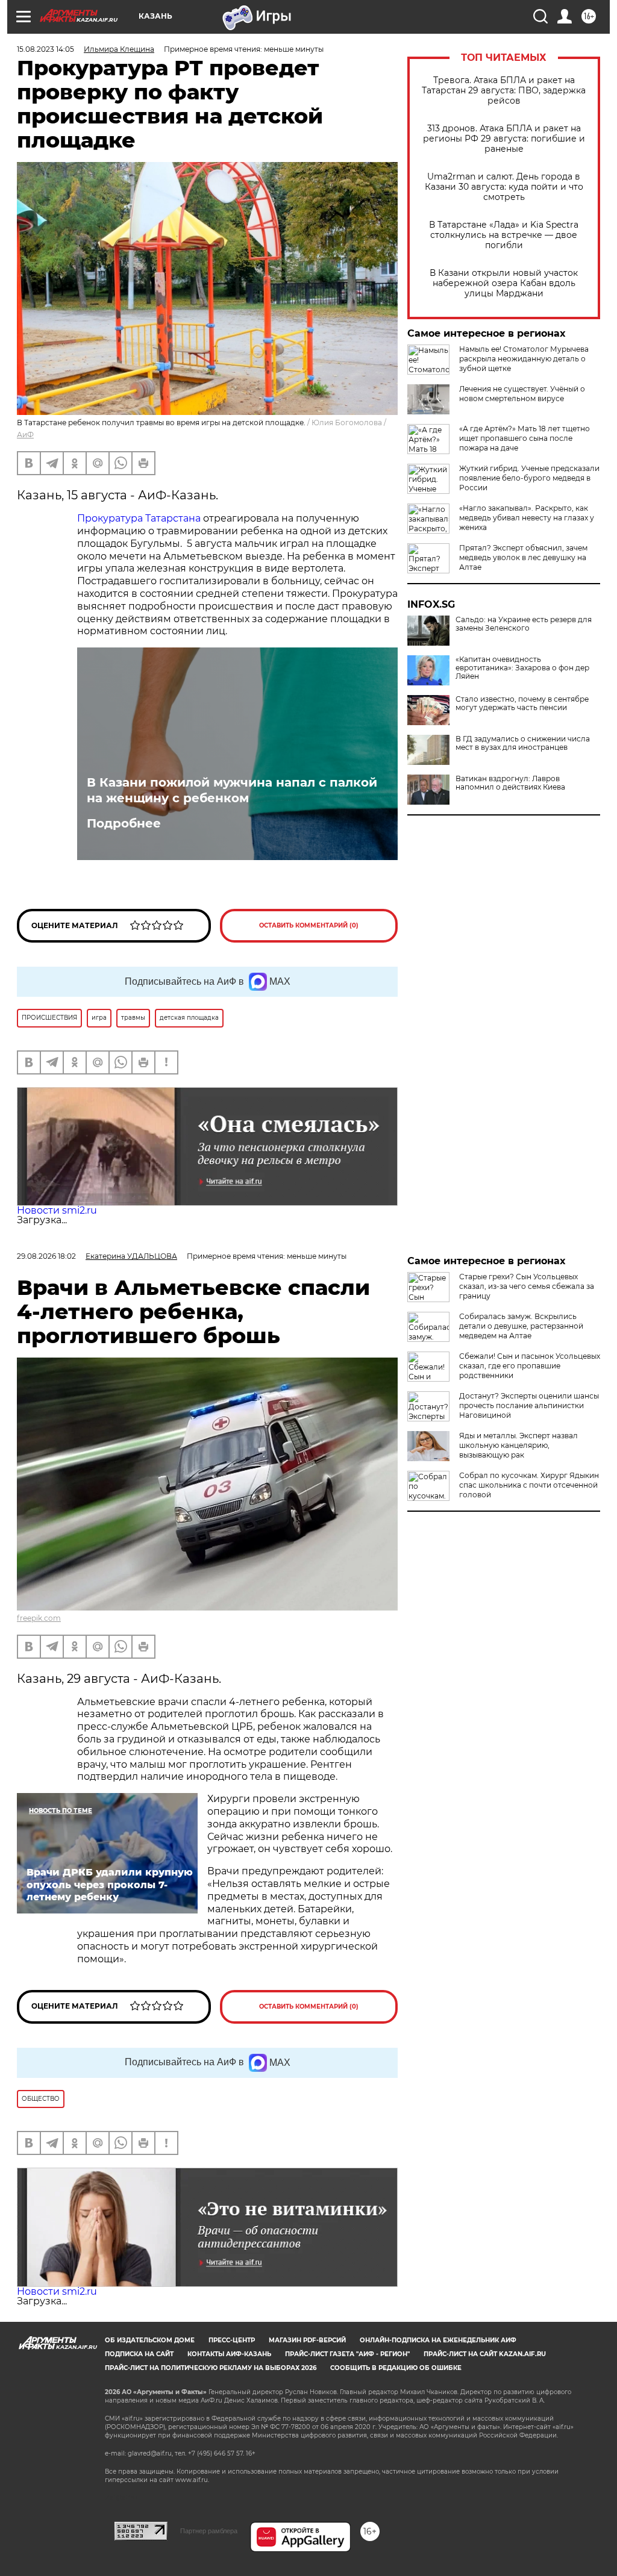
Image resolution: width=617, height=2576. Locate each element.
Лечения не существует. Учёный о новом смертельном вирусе (522, 394)
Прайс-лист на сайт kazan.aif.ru (485, 2354)
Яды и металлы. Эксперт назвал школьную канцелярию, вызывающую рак (518, 1445)
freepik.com (39, 1618)
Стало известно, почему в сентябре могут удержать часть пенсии (522, 703)
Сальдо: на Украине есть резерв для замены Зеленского (524, 624)
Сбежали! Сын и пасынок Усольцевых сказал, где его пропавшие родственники (530, 1366)
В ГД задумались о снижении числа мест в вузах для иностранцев (523, 743)
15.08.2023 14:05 (45, 49)
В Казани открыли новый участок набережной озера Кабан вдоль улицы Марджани (504, 283)
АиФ (25, 435)
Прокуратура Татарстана (140, 518)
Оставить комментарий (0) (309, 925)
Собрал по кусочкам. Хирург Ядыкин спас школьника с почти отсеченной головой (529, 1485)
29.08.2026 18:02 (46, 1256)
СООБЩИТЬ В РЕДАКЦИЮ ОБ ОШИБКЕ (396, 2368)
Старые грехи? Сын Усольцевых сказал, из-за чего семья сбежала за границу (527, 1286)
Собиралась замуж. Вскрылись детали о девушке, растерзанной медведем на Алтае (521, 1326)
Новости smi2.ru (57, 1210)
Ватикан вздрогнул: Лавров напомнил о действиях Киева (510, 783)
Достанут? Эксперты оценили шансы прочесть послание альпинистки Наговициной (529, 1405)
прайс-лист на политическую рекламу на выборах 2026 (211, 2368)
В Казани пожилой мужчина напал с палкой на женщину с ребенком (232, 790)
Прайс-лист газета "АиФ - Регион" (347, 2354)
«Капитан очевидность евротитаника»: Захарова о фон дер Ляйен (522, 668)
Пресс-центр (232, 2340)
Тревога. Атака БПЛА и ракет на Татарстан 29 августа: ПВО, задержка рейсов (504, 91)
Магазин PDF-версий (307, 2340)
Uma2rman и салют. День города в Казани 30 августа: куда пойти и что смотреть (504, 187)
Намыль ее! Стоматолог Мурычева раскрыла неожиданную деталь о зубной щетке (524, 359)
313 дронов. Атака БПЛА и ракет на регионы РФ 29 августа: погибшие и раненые (504, 139)
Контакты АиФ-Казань (229, 2354)
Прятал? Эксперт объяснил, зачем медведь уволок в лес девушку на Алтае (523, 557)
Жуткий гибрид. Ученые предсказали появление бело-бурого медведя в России (529, 478)
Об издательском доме (150, 2340)
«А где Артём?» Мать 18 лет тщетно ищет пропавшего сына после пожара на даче (525, 438)
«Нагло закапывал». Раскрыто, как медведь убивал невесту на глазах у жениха (527, 518)
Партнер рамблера (209, 2531)
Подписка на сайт (139, 2354)
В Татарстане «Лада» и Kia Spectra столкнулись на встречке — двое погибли (504, 235)
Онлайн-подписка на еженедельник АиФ (438, 2340)
